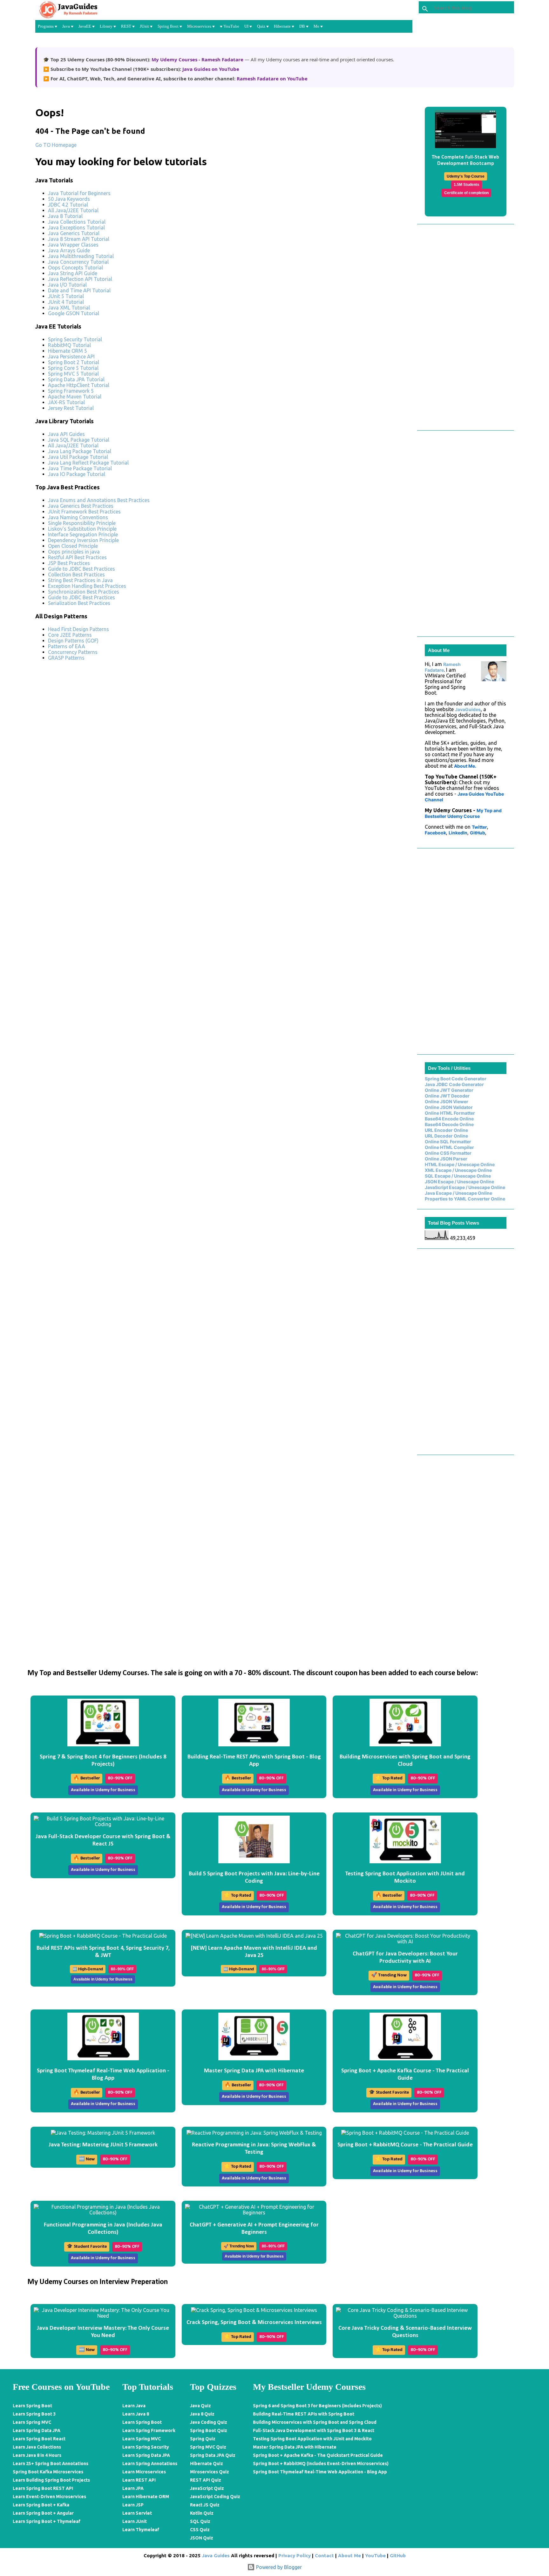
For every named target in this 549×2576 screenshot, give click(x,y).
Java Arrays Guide (69, 250)
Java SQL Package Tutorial (79, 440)
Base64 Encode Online (449, 1119)
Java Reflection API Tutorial (80, 279)
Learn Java (134, 2406)
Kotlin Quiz (202, 2513)
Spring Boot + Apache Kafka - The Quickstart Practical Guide (318, 2455)
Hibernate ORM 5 (68, 351)
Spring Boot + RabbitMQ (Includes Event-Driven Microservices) (321, 2464)
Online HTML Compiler (449, 1147)
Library (107, 26)
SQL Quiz (200, 2521)
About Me (349, 2556)
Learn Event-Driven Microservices (49, 2497)
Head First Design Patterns (78, 629)
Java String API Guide (73, 273)
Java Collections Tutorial (77, 222)
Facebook (435, 833)
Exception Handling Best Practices (87, 586)
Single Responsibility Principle (82, 523)
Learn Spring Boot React (39, 2439)
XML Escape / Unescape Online (458, 1170)
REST (127, 26)
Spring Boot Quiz (209, 2430)
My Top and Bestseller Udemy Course (463, 813)
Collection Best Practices (76, 574)
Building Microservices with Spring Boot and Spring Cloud (315, 2422)
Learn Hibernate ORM (146, 2497)
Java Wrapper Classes (73, 245)
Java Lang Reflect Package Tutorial (88, 463)
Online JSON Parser (446, 1159)
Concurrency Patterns (73, 652)
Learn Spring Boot (32, 2406)
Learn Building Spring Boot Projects (51, 2480)
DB (303, 26)
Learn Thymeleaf (141, 2530)
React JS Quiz (205, 2505)
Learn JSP (133, 2505)
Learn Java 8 (136, 2414)
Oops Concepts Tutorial (75, 268)
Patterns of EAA (67, 646)
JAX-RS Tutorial (66, 402)
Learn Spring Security (146, 2447)
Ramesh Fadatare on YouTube (272, 78)
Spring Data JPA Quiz (213, 2455)
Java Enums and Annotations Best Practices (99, 500)
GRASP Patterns (66, 658)
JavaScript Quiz (207, 2488)
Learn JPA (133, 2488)
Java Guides (216, 2556)
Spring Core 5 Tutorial (73, 368)
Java (67, 26)
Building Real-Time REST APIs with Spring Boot (304, 2414)
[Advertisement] (224, 710)
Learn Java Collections (37, 2447)
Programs (46, 26)
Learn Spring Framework (149, 2430)
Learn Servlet (137, 2513)
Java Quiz (200, 2406)
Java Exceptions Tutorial (76, 228)
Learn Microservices (144, 2472)
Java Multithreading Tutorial (81, 256)
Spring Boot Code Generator (456, 1079)
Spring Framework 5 (71, 391)
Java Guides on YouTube (211, 69)
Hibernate (283, 26)
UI (247, 26)
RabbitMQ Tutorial (69, 345)
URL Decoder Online (446, 1136)
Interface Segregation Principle (83, 534)
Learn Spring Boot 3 (34, 2414)
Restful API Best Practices (77, 557)
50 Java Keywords (69, 199)
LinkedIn (458, 833)
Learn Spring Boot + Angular (43, 2513)
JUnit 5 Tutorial (66, 296)
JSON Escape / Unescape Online (459, 1182)
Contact (324, 2556)
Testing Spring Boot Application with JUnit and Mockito (312, 2439)
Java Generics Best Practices (81, 506)
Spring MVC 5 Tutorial (73, 374)
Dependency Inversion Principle (83, 540)
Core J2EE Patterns (70, 635)
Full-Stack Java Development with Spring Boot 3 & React (314, 2430)
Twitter (479, 827)
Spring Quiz (203, 2439)
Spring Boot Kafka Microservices (48, 2472)
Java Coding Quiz (209, 2422)
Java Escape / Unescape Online (458, 1193)
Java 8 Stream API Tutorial (79, 239)
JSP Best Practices (69, 563)
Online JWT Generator (449, 1090)
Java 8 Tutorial (65, 216)
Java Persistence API (71, 357)
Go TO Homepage (56, 145)
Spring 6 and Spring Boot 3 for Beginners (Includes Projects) (317, 2406)
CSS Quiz (200, 2530)
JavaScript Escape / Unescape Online (465, 1187)
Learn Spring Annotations (150, 2464)
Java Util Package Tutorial (78, 457)
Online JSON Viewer (447, 1101)
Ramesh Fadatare (443, 667)
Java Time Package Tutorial (80, 468)
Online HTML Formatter (450, 1113)
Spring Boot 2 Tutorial (74, 362)
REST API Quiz (206, 2480)
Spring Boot (169, 26)
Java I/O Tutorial (67, 285)
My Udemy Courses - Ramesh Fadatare (198, 59)
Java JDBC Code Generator (454, 1084)
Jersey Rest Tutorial (71, 408)
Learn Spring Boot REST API (43, 2488)
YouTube (231, 26)
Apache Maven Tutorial (75, 397)
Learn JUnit (135, 2521)
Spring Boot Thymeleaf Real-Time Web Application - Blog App (320, 2472)
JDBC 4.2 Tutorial (68, 205)
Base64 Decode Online (449, 1124)
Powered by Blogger (278, 2567)
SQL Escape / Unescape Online (458, 1176)
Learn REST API (139, 2480)
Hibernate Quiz (207, 2464)
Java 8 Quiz (202, 2414)
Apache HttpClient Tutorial (79, 385)
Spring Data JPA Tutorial (76, 379)
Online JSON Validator (449, 1107)
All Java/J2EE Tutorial (73, 210)
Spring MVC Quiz (208, 2447)
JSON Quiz (202, 2538)
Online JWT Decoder (447, 1096)
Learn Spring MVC (32, 2422)
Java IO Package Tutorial (77, 474)
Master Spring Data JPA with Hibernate (295, 2447)
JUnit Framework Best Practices (84, 512)
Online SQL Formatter (448, 1142)
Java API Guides (66, 434)
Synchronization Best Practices (84, 592)
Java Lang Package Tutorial (80, 451)
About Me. (465, 766)
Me (317, 26)
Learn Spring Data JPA (37, 2430)
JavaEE (85, 26)
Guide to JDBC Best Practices (81, 569)
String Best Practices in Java (80, 580)
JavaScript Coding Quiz (215, 2497)
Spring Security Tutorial (75, 339)
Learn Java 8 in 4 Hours (37, 2455)
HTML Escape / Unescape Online (460, 1164)
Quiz (262, 26)
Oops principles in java (74, 552)
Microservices (200, 26)
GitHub (478, 833)
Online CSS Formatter (448, 1153)
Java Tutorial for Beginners (79, 193)
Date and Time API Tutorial (79, 290)
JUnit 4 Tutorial (66, 302)
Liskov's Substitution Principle (82, 529)
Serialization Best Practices (79, 603)
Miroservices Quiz (210, 2472)
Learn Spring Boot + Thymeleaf (47, 2521)
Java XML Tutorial (69, 308)
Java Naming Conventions (78, 517)
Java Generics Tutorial (74, 233)
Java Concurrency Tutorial (78, 262)
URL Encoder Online (446, 1130)
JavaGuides (468, 709)
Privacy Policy (295, 2556)
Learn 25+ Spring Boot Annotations (51, 2464)
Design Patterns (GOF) (73, 641)
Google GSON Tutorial (74, 313)
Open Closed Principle (73, 546)
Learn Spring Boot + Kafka (41, 2505)
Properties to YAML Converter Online (465, 1199)
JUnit (145, 26)
